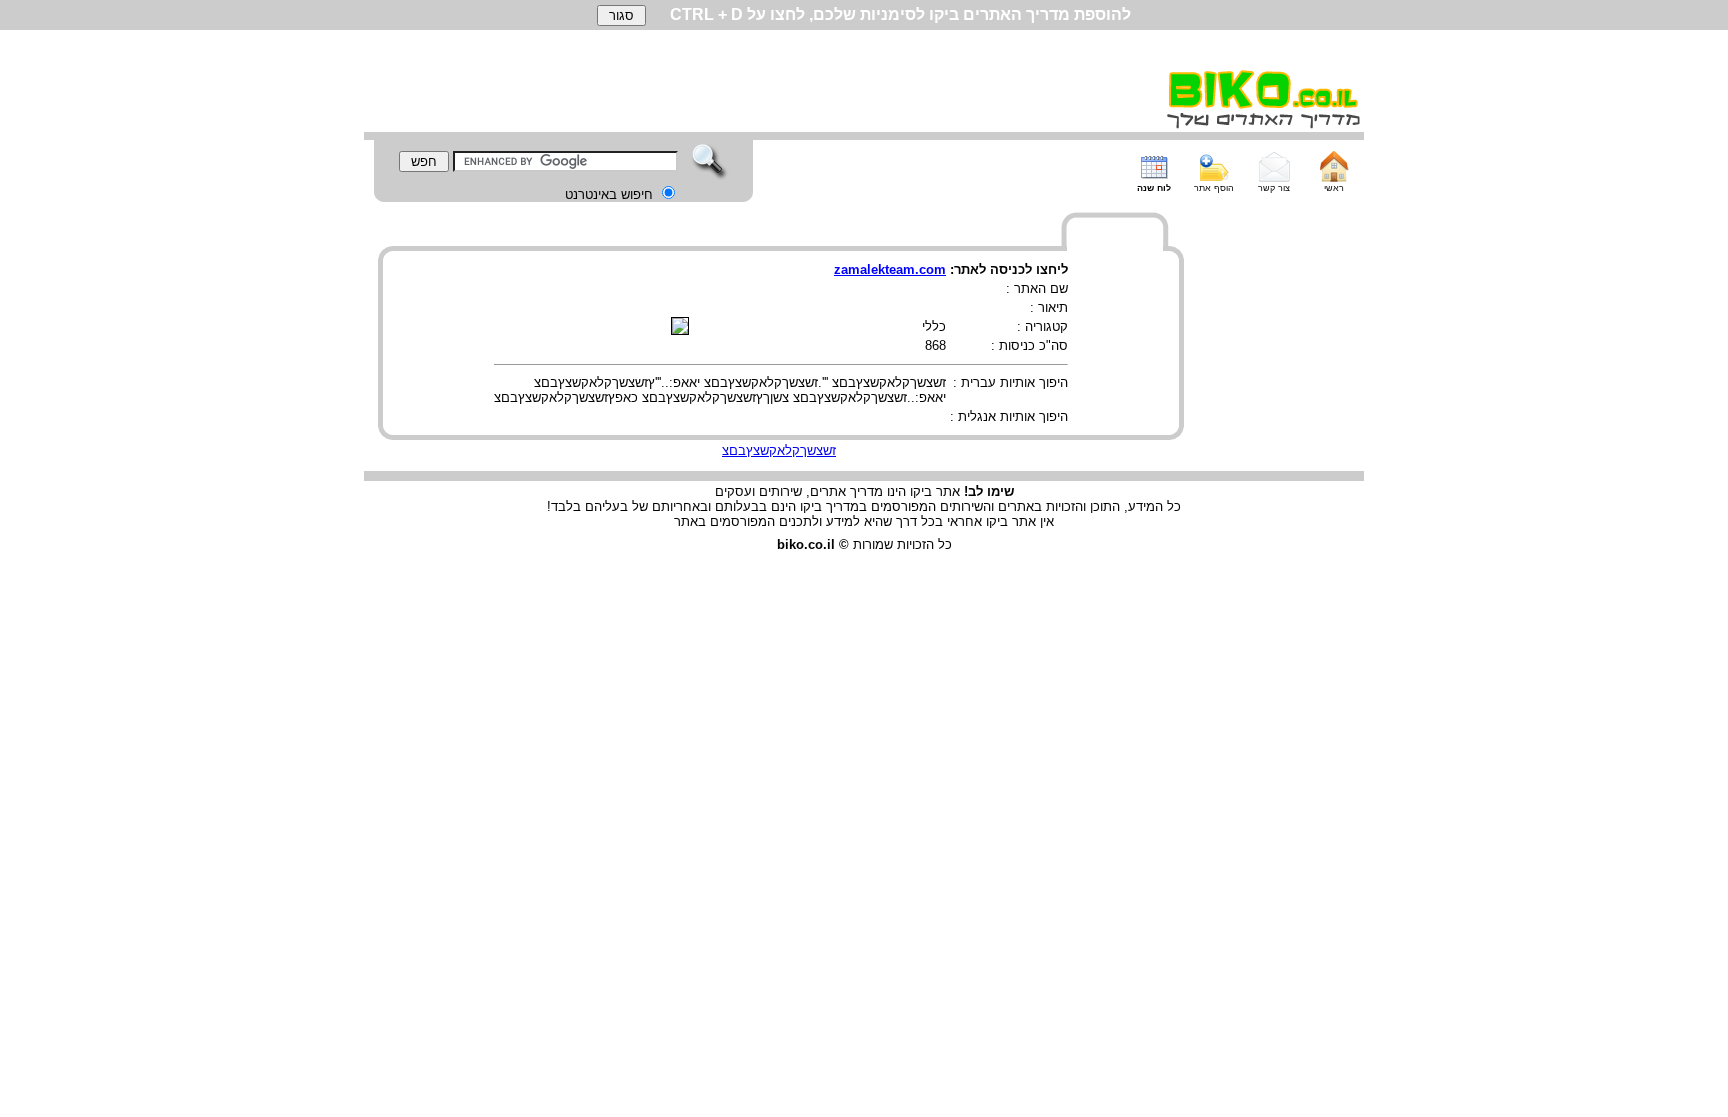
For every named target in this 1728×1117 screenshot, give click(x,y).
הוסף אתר (1214, 188)
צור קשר (1274, 188)
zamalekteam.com (890, 269)
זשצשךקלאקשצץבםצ (779, 450)
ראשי (1334, 188)
